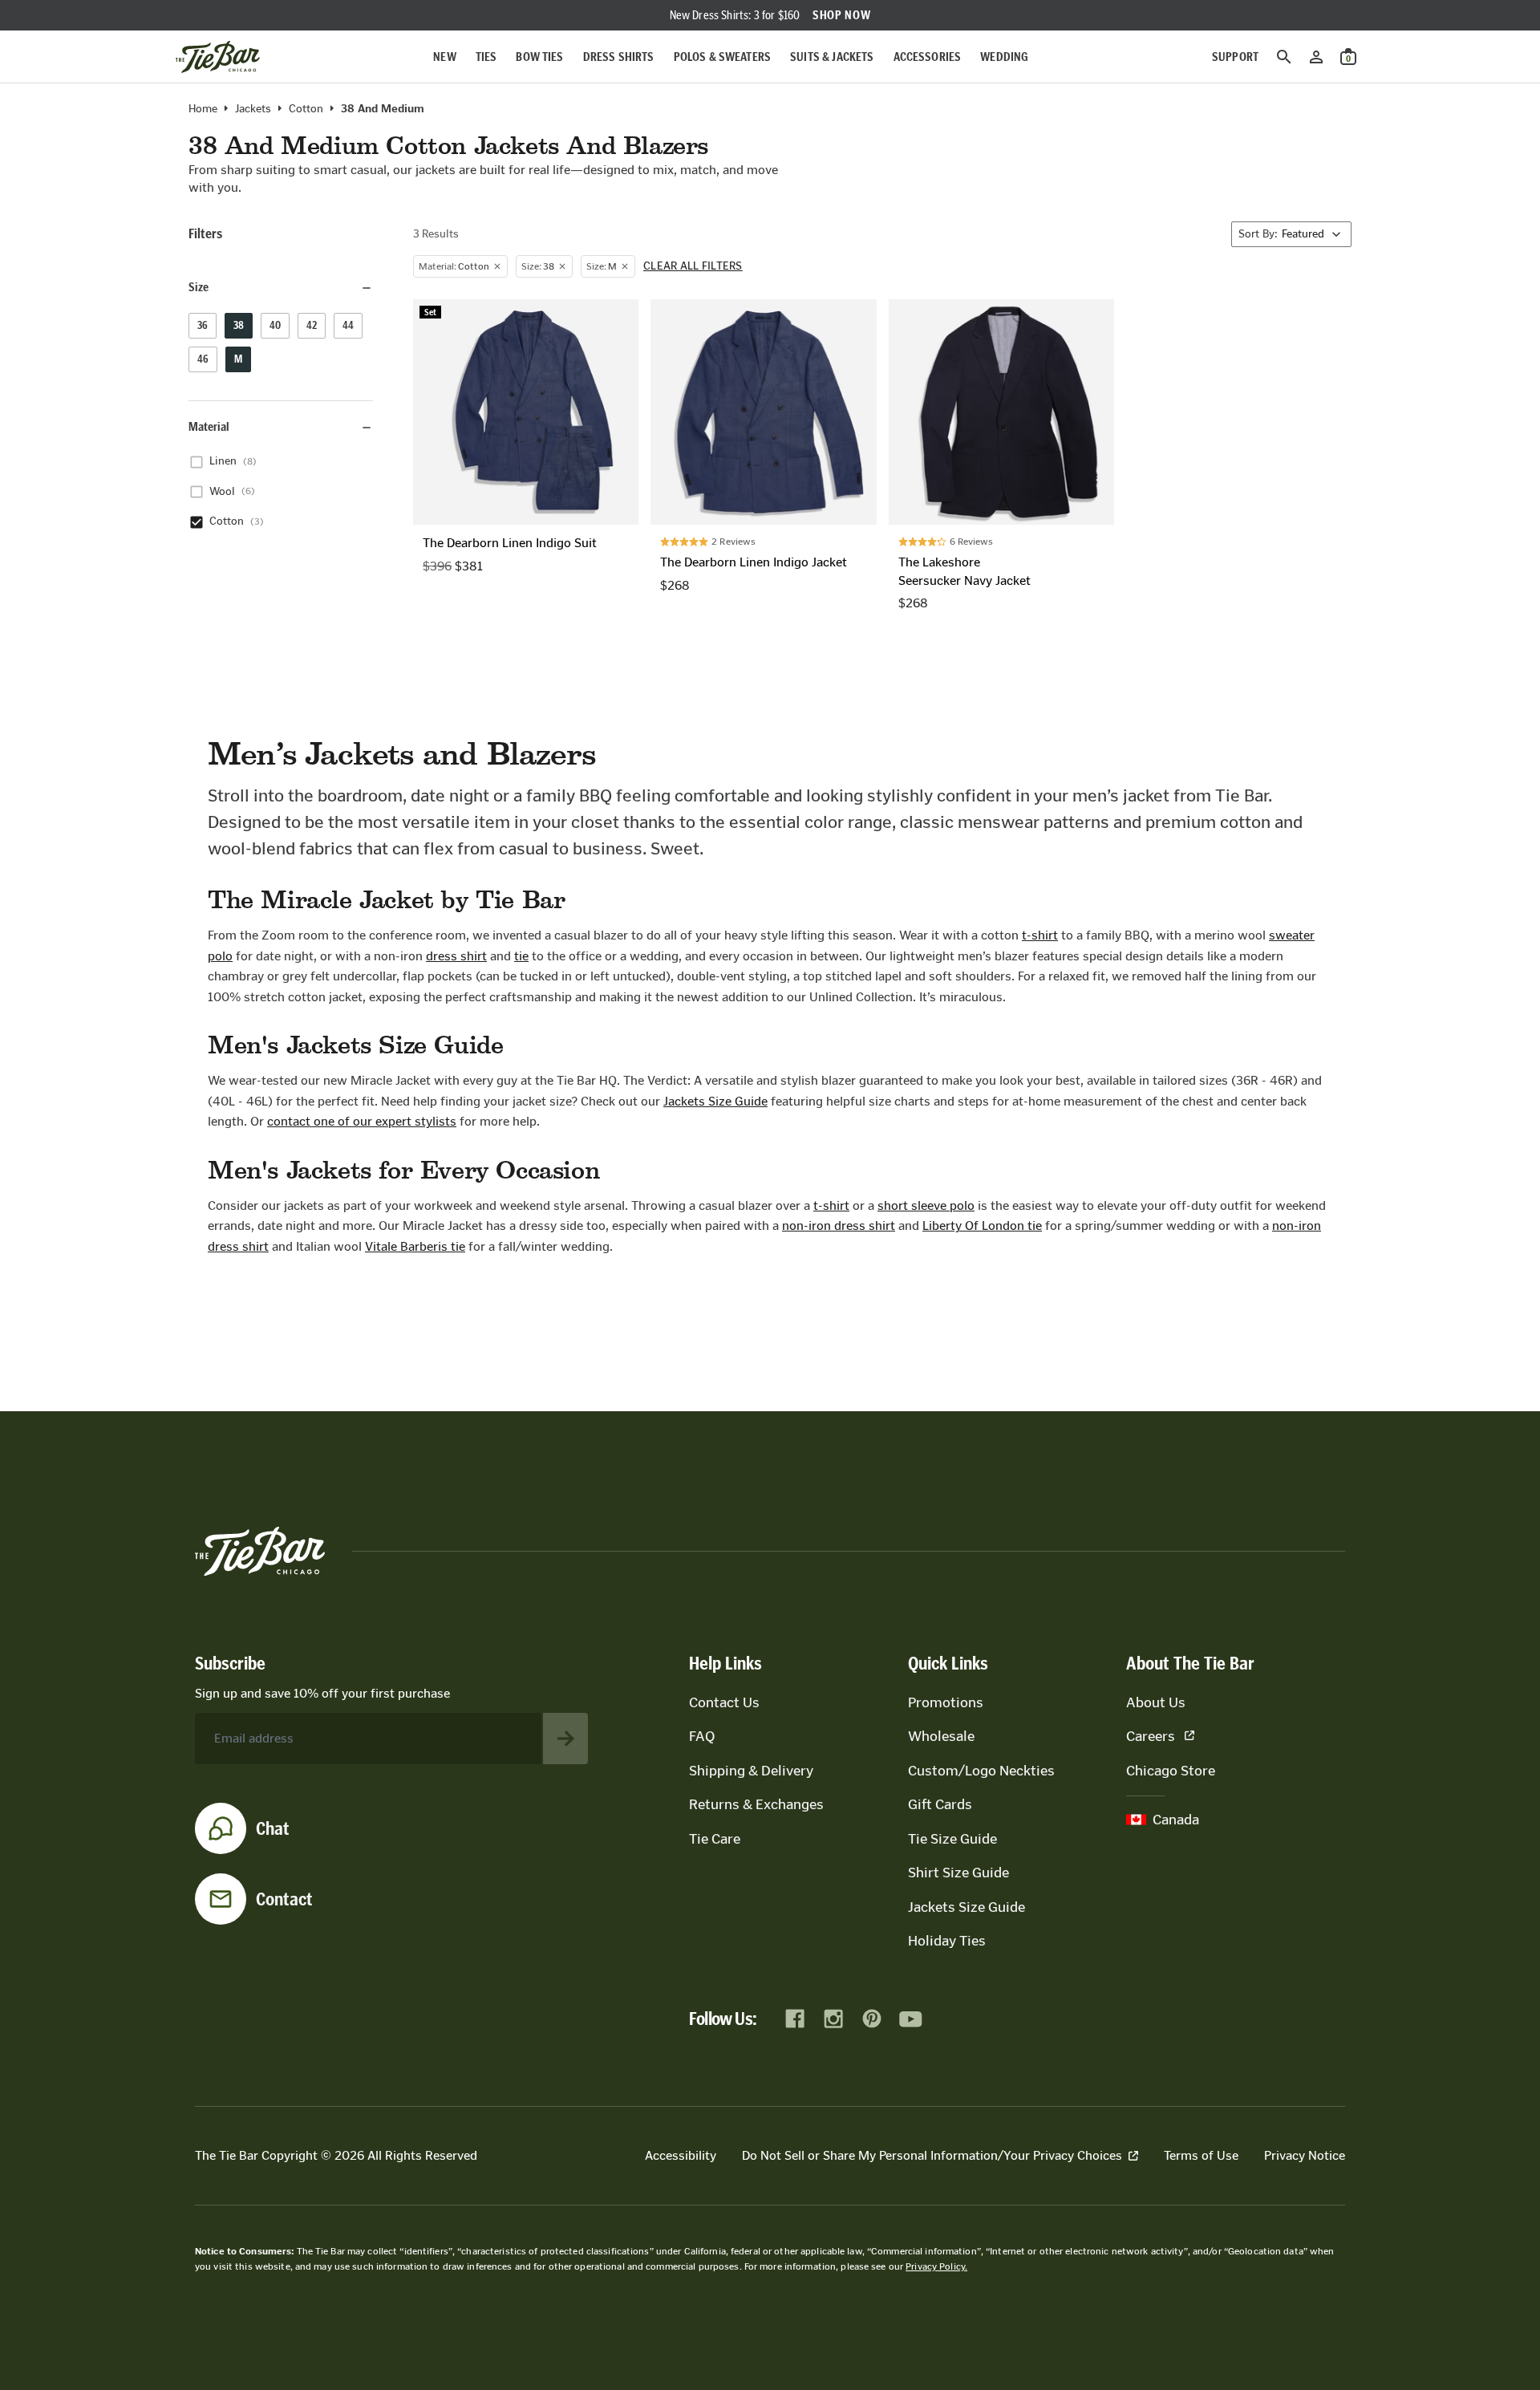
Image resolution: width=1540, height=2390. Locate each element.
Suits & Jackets (832, 57)
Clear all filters (693, 266)
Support (1235, 57)
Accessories (928, 57)
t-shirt (1040, 935)
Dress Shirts (619, 57)
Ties (486, 57)
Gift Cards (940, 1804)
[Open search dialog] (1284, 57)
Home (203, 109)
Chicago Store (1171, 1771)
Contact (284, 1899)
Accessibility (681, 2155)
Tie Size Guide (952, 1839)
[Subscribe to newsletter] (565, 1739)
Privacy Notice (1305, 2155)
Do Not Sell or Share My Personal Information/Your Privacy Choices (932, 2155)
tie (521, 956)
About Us (1156, 1702)
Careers (1151, 1736)
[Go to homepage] (218, 57)
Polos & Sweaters (723, 57)
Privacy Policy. (936, 2266)
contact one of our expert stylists (362, 1121)
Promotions (946, 1702)
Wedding (1004, 57)
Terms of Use (1201, 2155)
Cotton (306, 109)
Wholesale (941, 1736)
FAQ (702, 1736)
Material (209, 427)
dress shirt (456, 956)
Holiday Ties (947, 1941)
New (444, 57)
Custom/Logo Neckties (981, 1771)
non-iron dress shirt (839, 1225)
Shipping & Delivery (751, 1771)
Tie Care (715, 1839)
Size (199, 288)
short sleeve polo (926, 1205)
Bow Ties (539, 57)
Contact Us (724, 1702)
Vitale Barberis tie (415, 1246)
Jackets (253, 109)
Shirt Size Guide (958, 1873)
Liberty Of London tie (982, 1225)
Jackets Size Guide (715, 1101)
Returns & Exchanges (756, 1804)
